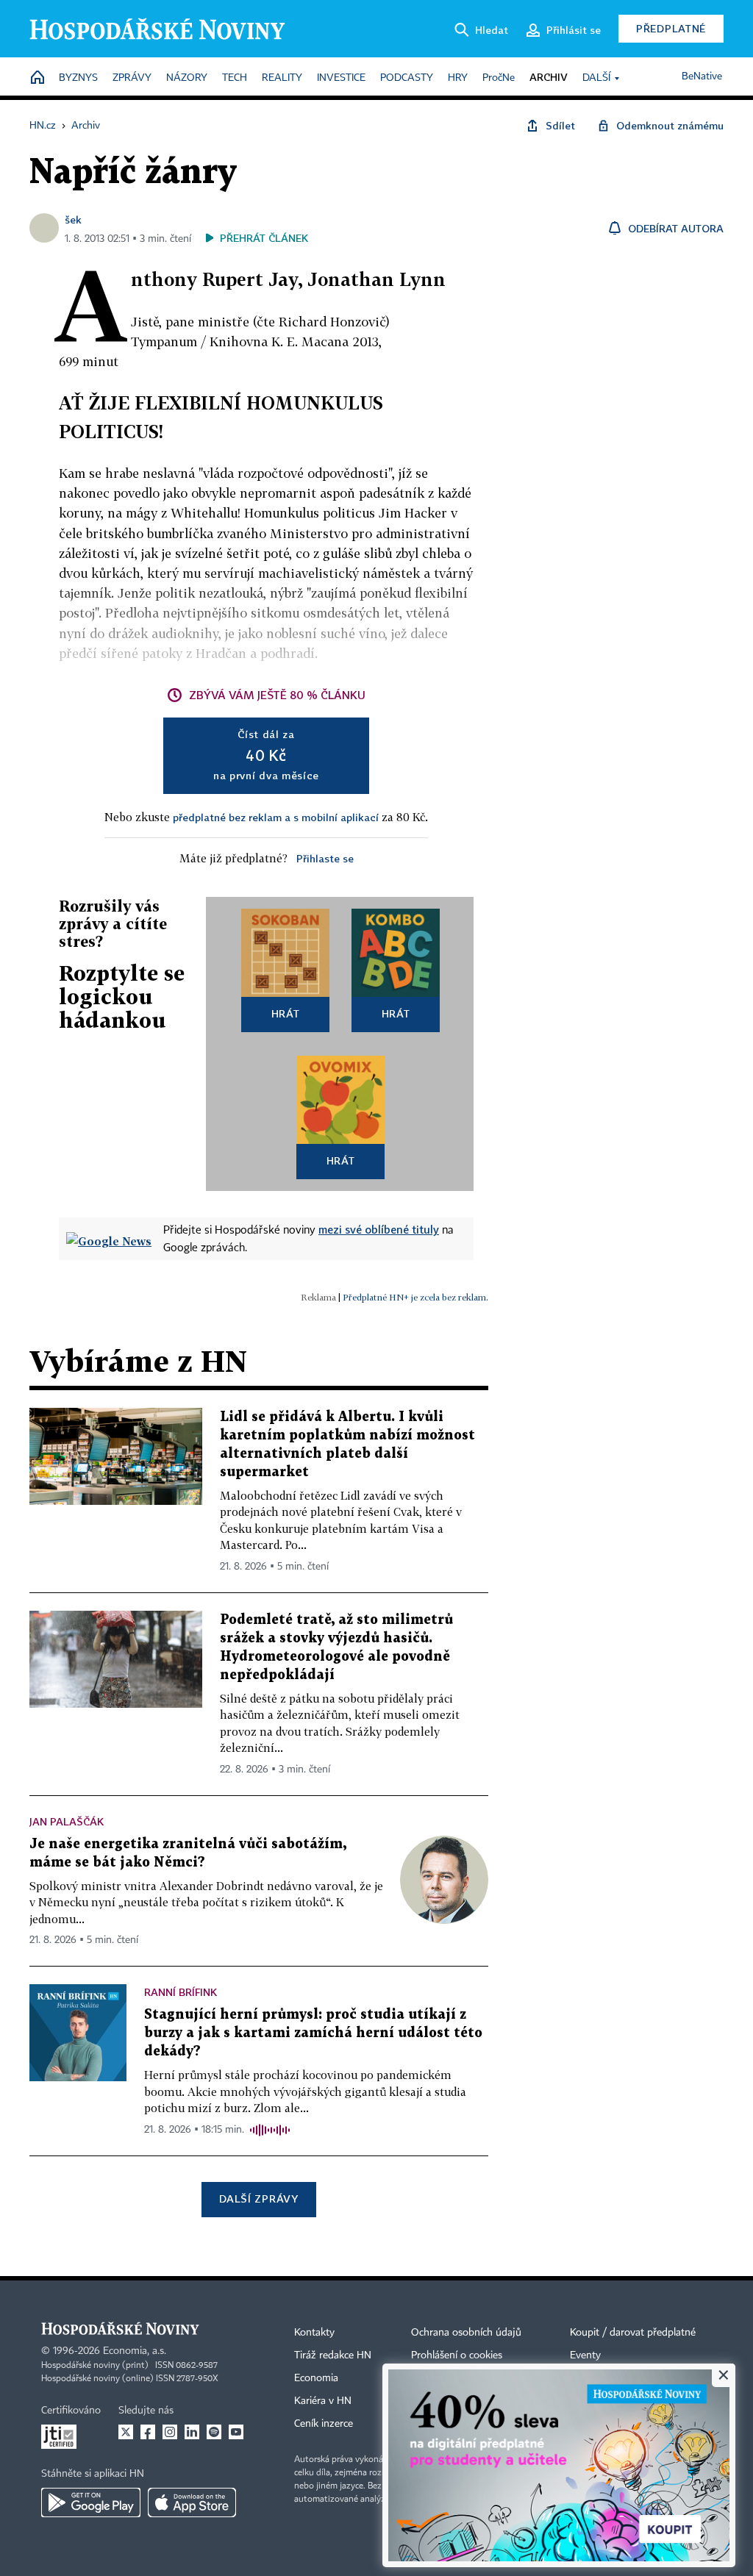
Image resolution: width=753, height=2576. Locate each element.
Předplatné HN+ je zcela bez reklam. (415, 1297)
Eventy (585, 2355)
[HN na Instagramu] (170, 2432)
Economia (316, 2378)
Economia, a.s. (135, 2351)
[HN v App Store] (192, 2502)
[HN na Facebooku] (148, 2432)
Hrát (286, 1013)
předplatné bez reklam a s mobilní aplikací (276, 817)
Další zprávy (258, 2198)
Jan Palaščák (67, 1821)
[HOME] (38, 78)
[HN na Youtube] (236, 2432)
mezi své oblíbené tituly (379, 1229)
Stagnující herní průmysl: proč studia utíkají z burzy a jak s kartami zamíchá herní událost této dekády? (313, 2033)
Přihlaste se (325, 858)
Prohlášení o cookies (457, 2355)
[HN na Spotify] (214, 2432)
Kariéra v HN (323, 2401)
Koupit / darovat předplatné (633, 2333)
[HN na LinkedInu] (192, 2432)
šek (73, 219)
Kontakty (314, 2333)
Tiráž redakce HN (333, 2355)
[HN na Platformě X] (126, 2432)
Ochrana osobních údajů (466, 2333)
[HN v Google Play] (91, 2502)
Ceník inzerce (324, 2424)
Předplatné (671, 28)
